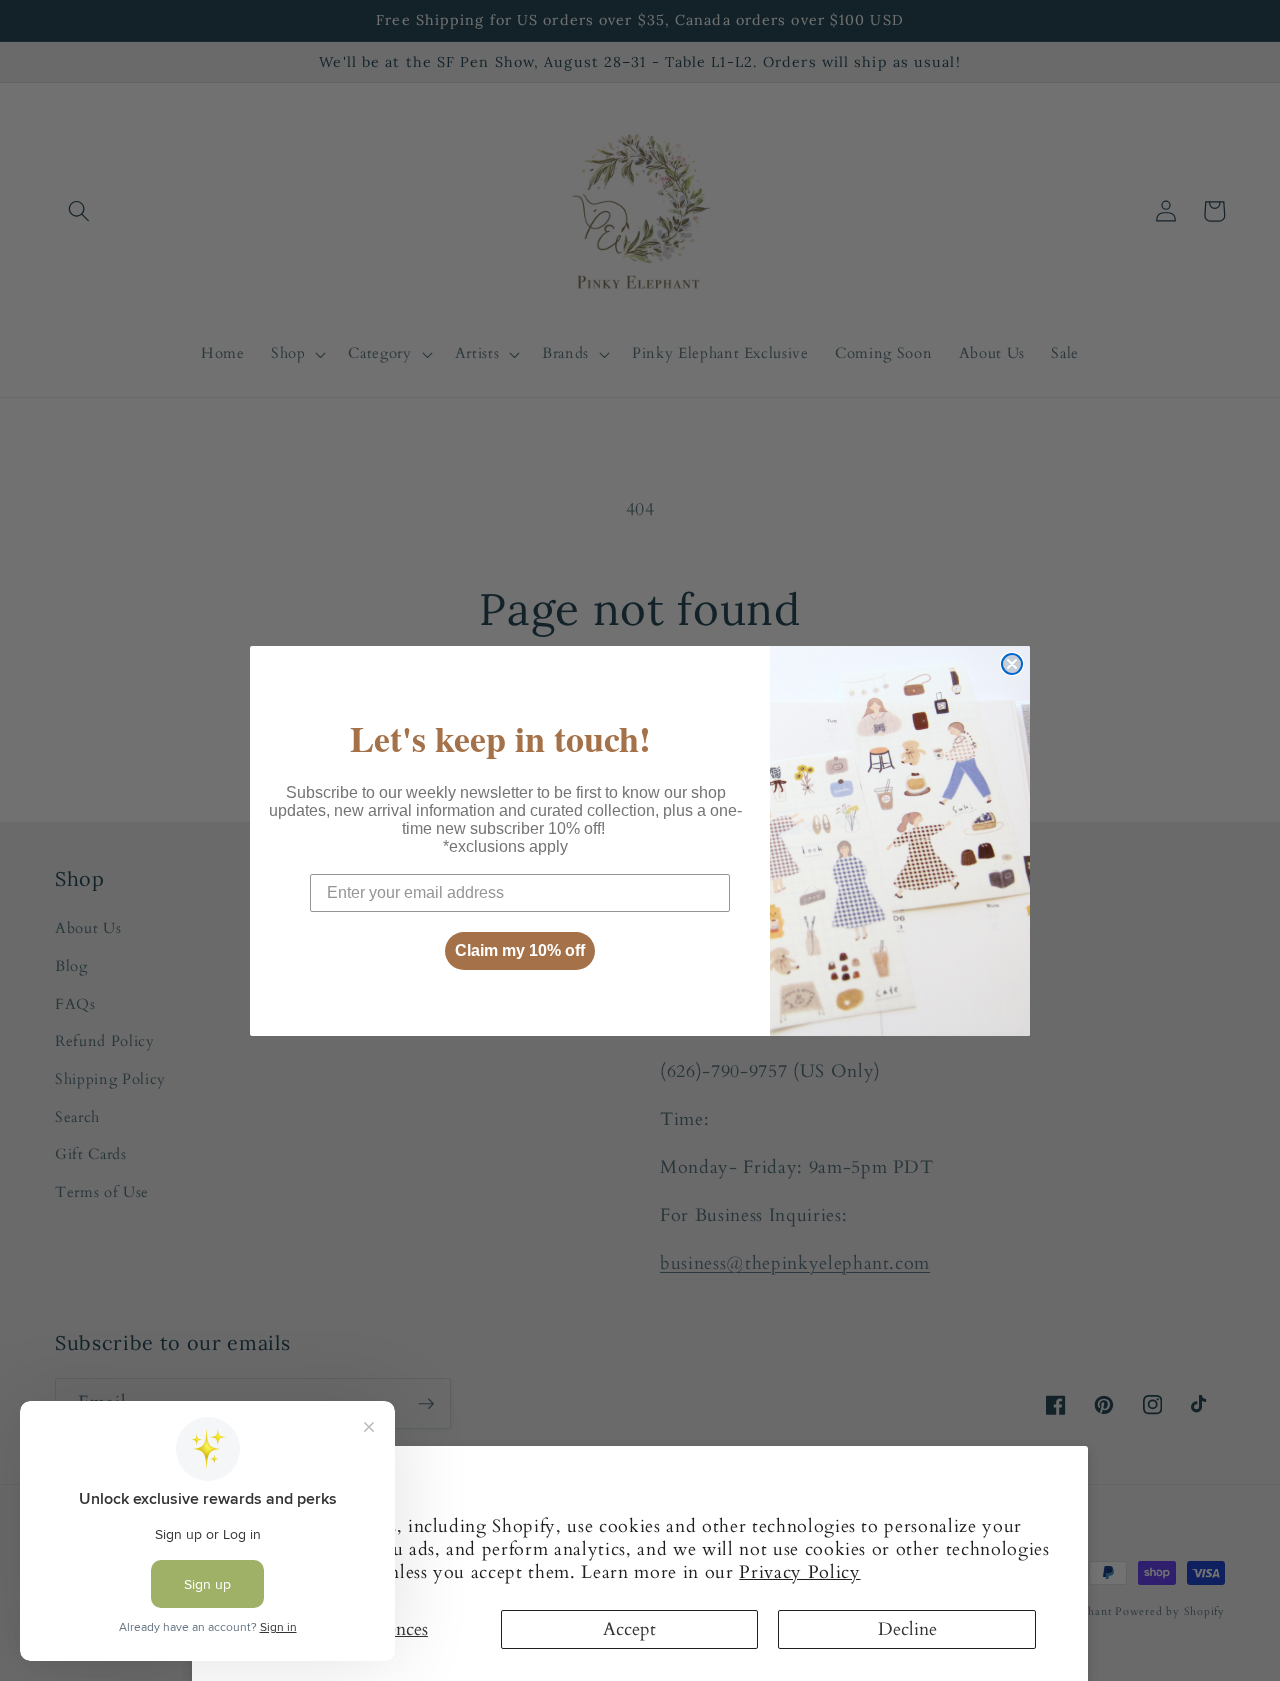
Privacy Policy (799, 1572)
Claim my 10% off (520, 950)
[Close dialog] (1012, 664)
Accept (629, 1629)
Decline (907, 1629)
